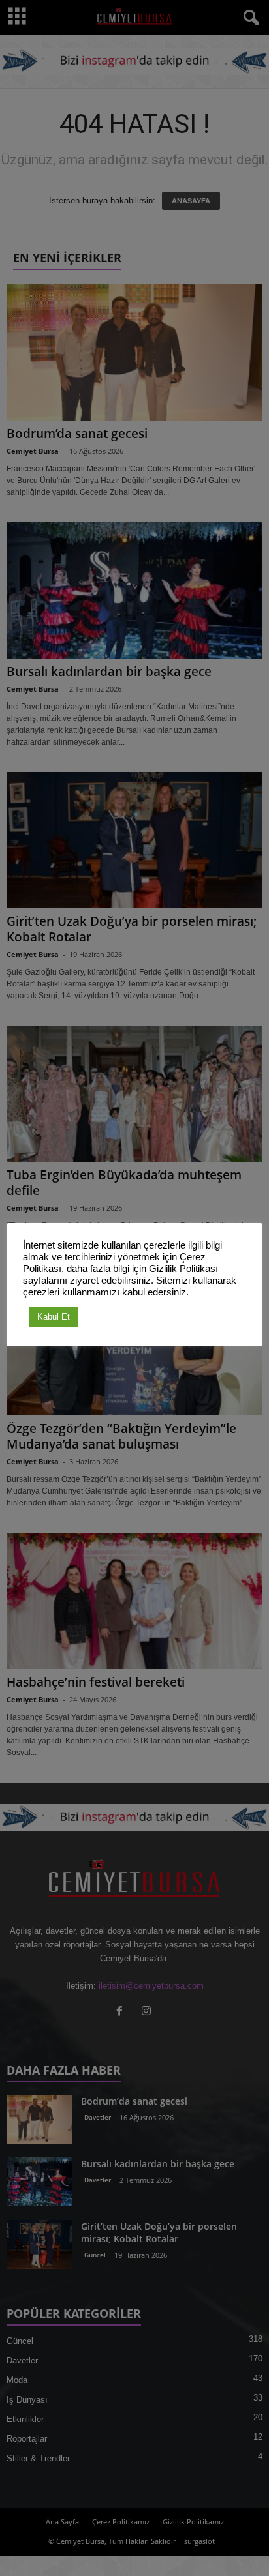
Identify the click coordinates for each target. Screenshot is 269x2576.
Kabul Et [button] (54, 1317)
